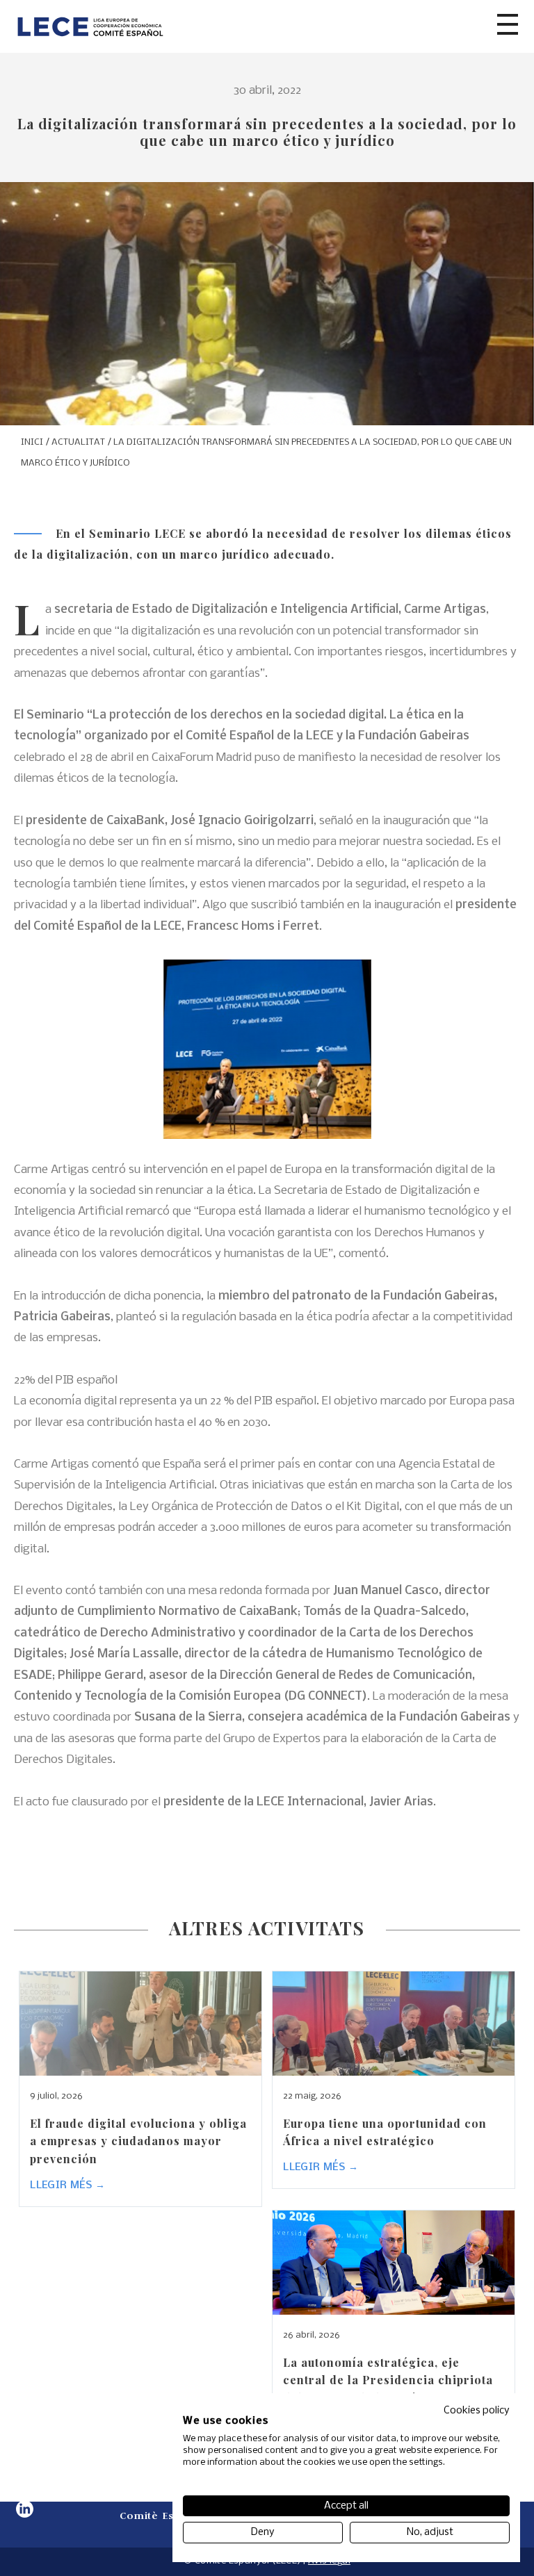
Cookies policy (477, 2411)
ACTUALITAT (78, 442)
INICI (32, 442)
